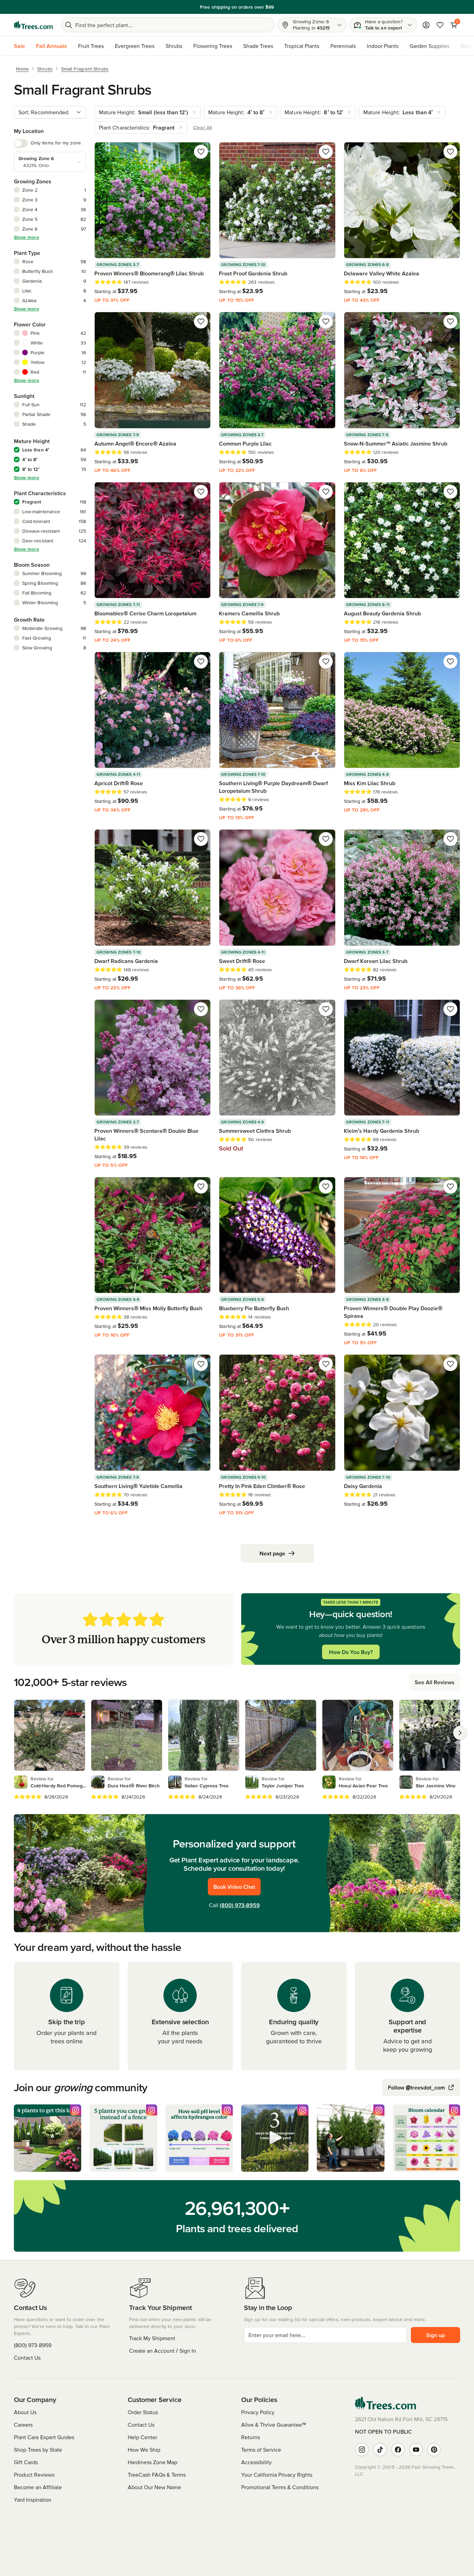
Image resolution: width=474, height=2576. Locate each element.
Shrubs (174, 46)
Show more (27, 237)
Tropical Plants (302, 46)
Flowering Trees (213, 46)
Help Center (142, 2437)
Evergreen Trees (135, 46)
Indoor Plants (383, 46)
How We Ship (144, 2450)
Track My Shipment (152, 2338)
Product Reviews (34, 2475)
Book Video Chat (234, 1887)
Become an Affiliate (38, 2487)
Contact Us (27, 2358)
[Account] (426, 25)
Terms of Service (261, 2450)
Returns (251, 2437)
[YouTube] (416, 2450)
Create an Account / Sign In (163, 2351)
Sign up (435, 2335)
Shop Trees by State (38, 2450)
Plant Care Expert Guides (44, 2437)
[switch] (21, 143)
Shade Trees (258, 46)
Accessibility (256, 2462)
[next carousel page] (460, 1733)
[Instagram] (362, 2450)
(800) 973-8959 (240, 1905)
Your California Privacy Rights (277, 2475)
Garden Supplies (429, 46)
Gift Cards (26, 2462)
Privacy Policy (258, 2412)
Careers (23, 2425)
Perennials (343, 46)
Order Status (143, 2412)
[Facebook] (398, 2450)
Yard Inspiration (33, 2500)
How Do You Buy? (351, 1652)
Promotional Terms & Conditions (280, 2487)
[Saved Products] (440, 25)
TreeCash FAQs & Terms (157, 2475)
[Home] (33, 25)
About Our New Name (154, 2487)
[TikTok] (380, 2450)
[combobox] (50, 112)
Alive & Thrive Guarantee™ (274, 2425)
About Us (25, 2412)
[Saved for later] (201, 152)
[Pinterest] (434, 2450)
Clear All (202, 127)
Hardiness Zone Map (153, 2462)
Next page (272, 1553)
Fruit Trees (91, 46)
